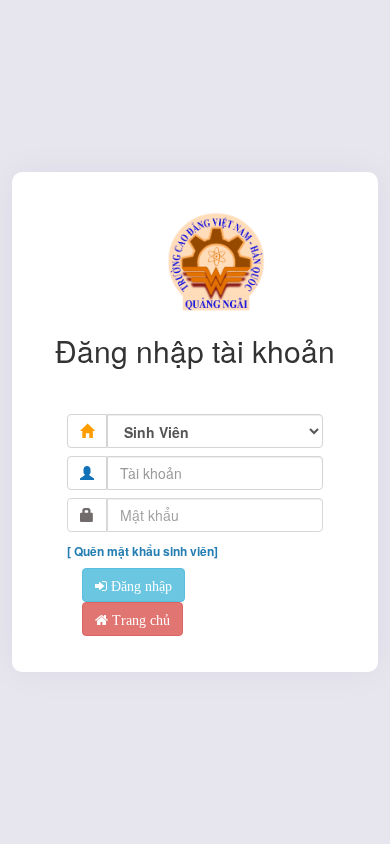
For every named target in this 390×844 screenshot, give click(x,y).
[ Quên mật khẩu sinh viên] (142, 551)
